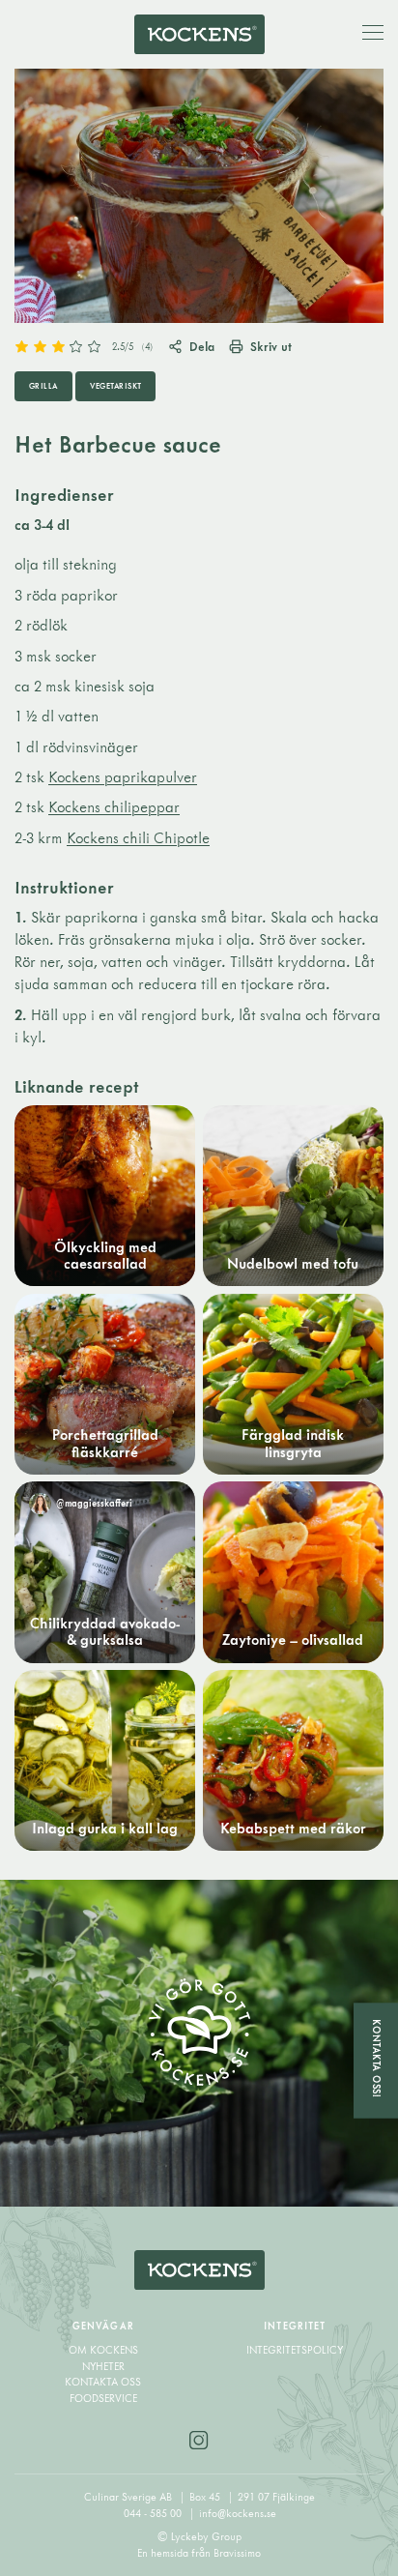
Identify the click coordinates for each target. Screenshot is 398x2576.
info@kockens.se (238, 2513)
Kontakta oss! (377, 2059)
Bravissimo (237, 2553)
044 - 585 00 (154, 2513)
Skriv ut (271, 347)
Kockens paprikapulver (123, 777)
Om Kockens (103, 2350)
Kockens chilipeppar (114, 807)
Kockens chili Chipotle (138, 838)
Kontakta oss (103, 2382)
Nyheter (103, 2366)
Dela (202, 347)
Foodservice (103, 2398)
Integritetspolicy (295, 2350)
